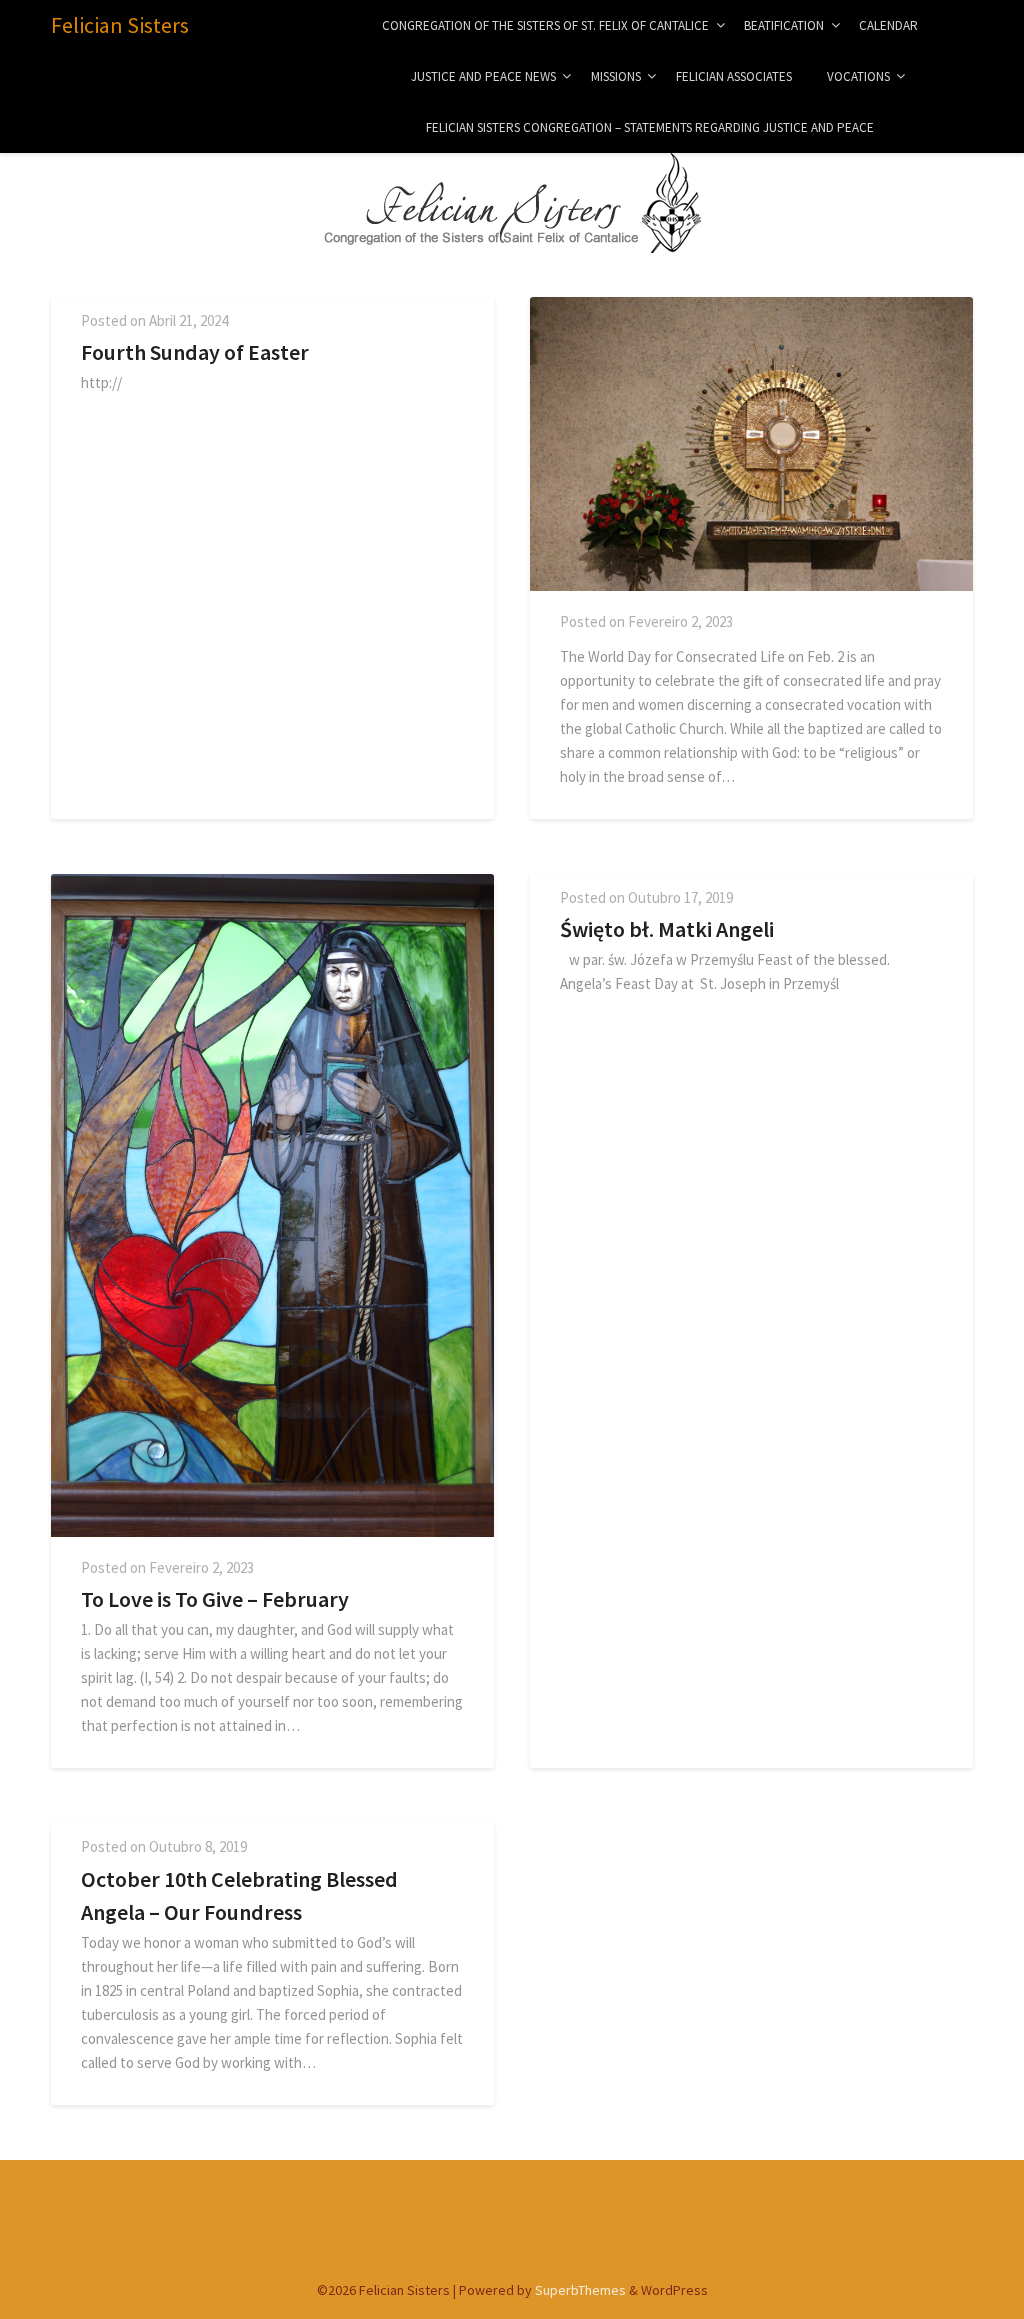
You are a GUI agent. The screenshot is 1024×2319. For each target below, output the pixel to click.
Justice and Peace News (483, 76)
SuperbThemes (580, 2290)
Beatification (784, 25)
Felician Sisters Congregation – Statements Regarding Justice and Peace (650, 127)
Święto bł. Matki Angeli (667, 929)
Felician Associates (734, 76)
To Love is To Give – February (215, 1599)
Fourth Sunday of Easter (195, 352)
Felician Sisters (120, 25)
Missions (616, 76)
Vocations (858, 76)
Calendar (888, 25)
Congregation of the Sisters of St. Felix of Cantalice (545, 25)
